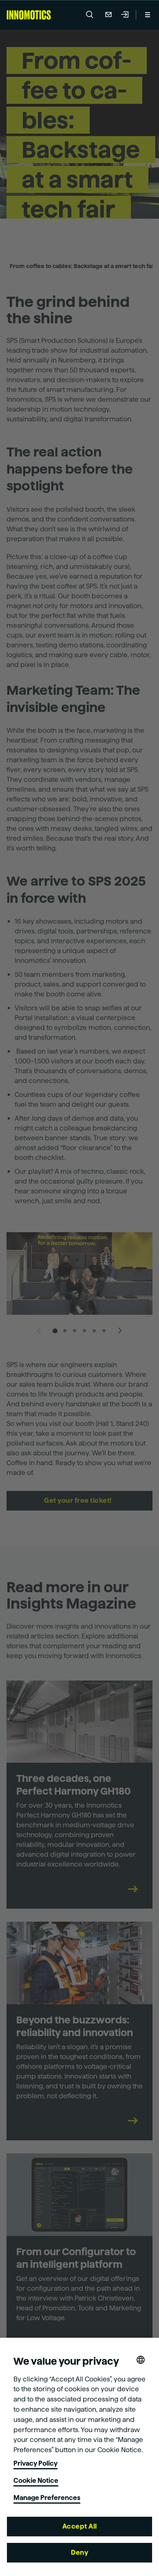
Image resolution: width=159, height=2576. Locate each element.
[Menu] (148, 15)
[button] (90, 15)
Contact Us (108, 15)
